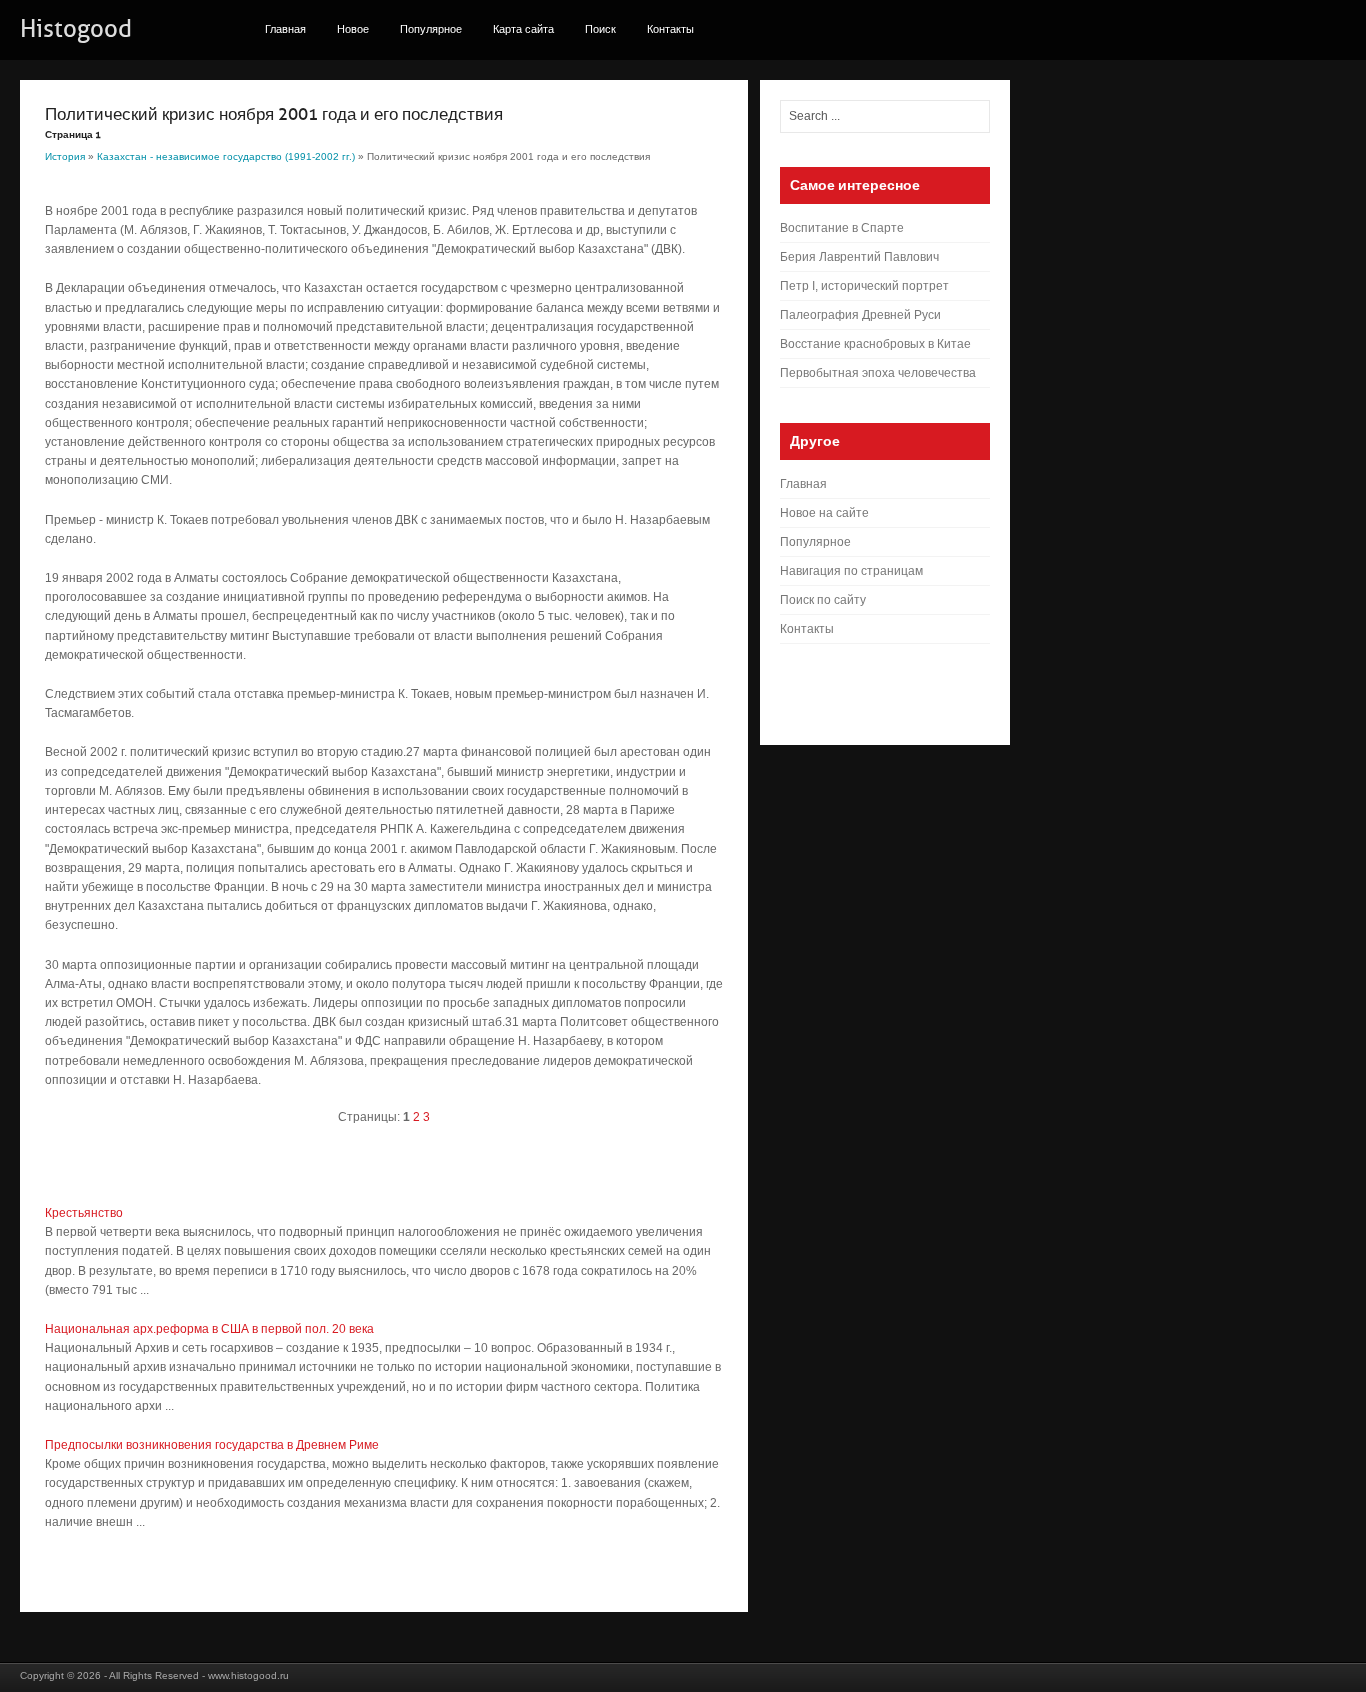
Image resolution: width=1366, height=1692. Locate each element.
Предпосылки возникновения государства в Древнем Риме (212, 1445)
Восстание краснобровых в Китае (875, 344)
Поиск (600, 29)
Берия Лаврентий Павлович (859, 257)
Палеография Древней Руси (860, 315)
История (65, 156)
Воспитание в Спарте (842, 228)
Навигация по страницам (851, 571)
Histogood (76, 29)
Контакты (670, 29)
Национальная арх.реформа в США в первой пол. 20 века (209, 1329)
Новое (353, 29)
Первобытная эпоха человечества (878, 373)
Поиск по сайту (823, 600)
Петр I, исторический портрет (864, 286)
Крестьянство (84, 1213)
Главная (285, 29)
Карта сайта (523, 29)
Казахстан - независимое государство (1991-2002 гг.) (226, 156)
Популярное (431, 29)
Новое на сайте (824, 513)
